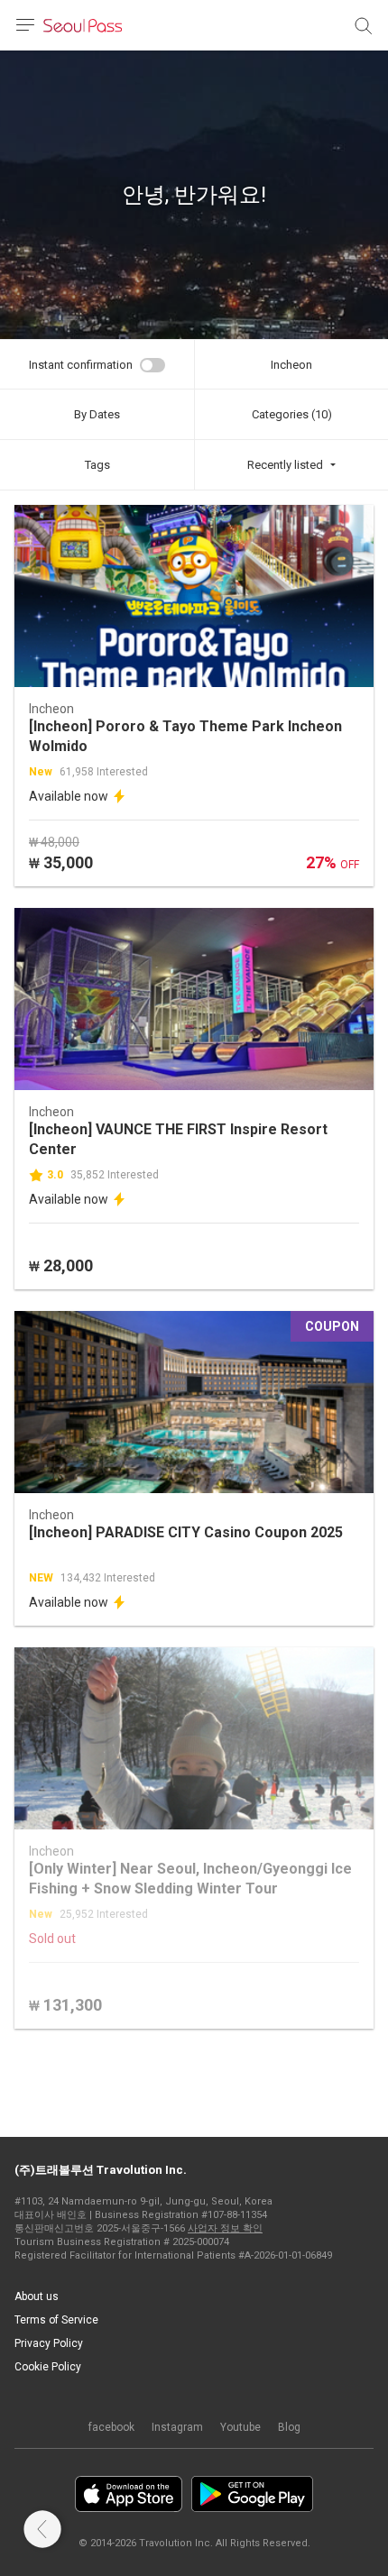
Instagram (177, 2427)
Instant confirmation (81, 365)
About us (37, 2296)
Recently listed (285, 465)
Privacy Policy (49, 2343)
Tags (97, 465)
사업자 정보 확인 (225, 2228)
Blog (289, 2427)
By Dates (97, 414)
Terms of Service (56, 2320)
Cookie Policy (48, 2367)
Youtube (240, 2427)
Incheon (291, 365)
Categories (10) (292, 414)
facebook (111, 2427)
